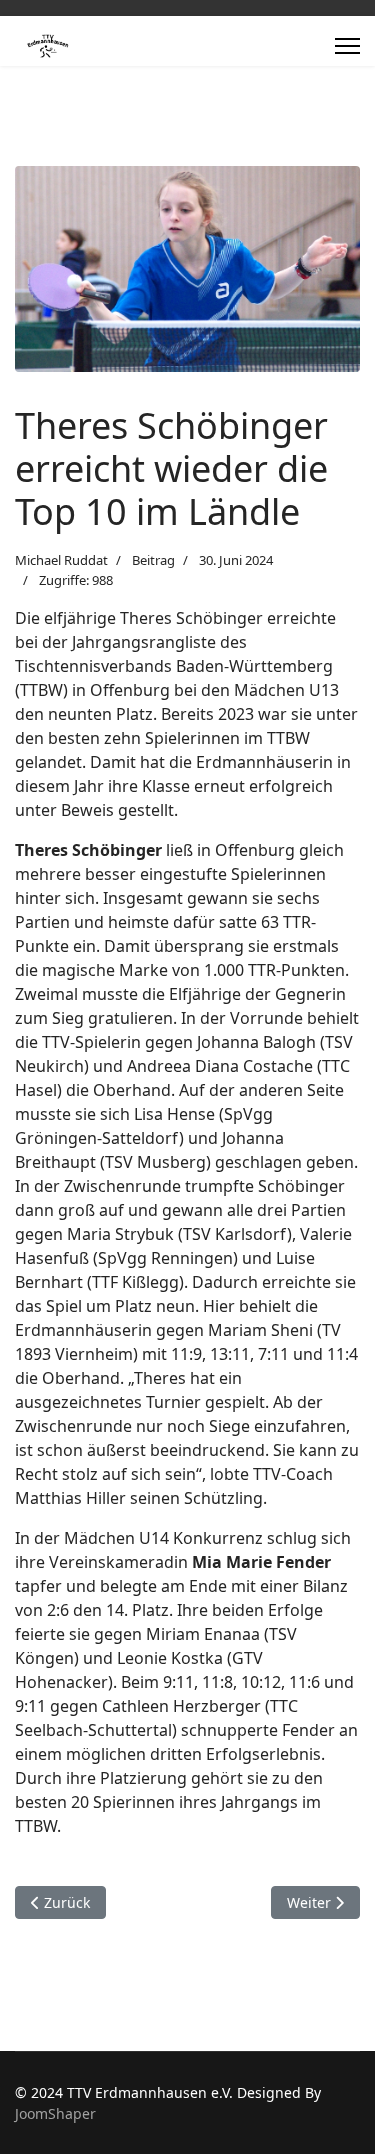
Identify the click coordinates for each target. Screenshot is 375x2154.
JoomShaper (55, 2113)
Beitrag (153, 560)
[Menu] (347, 46)
